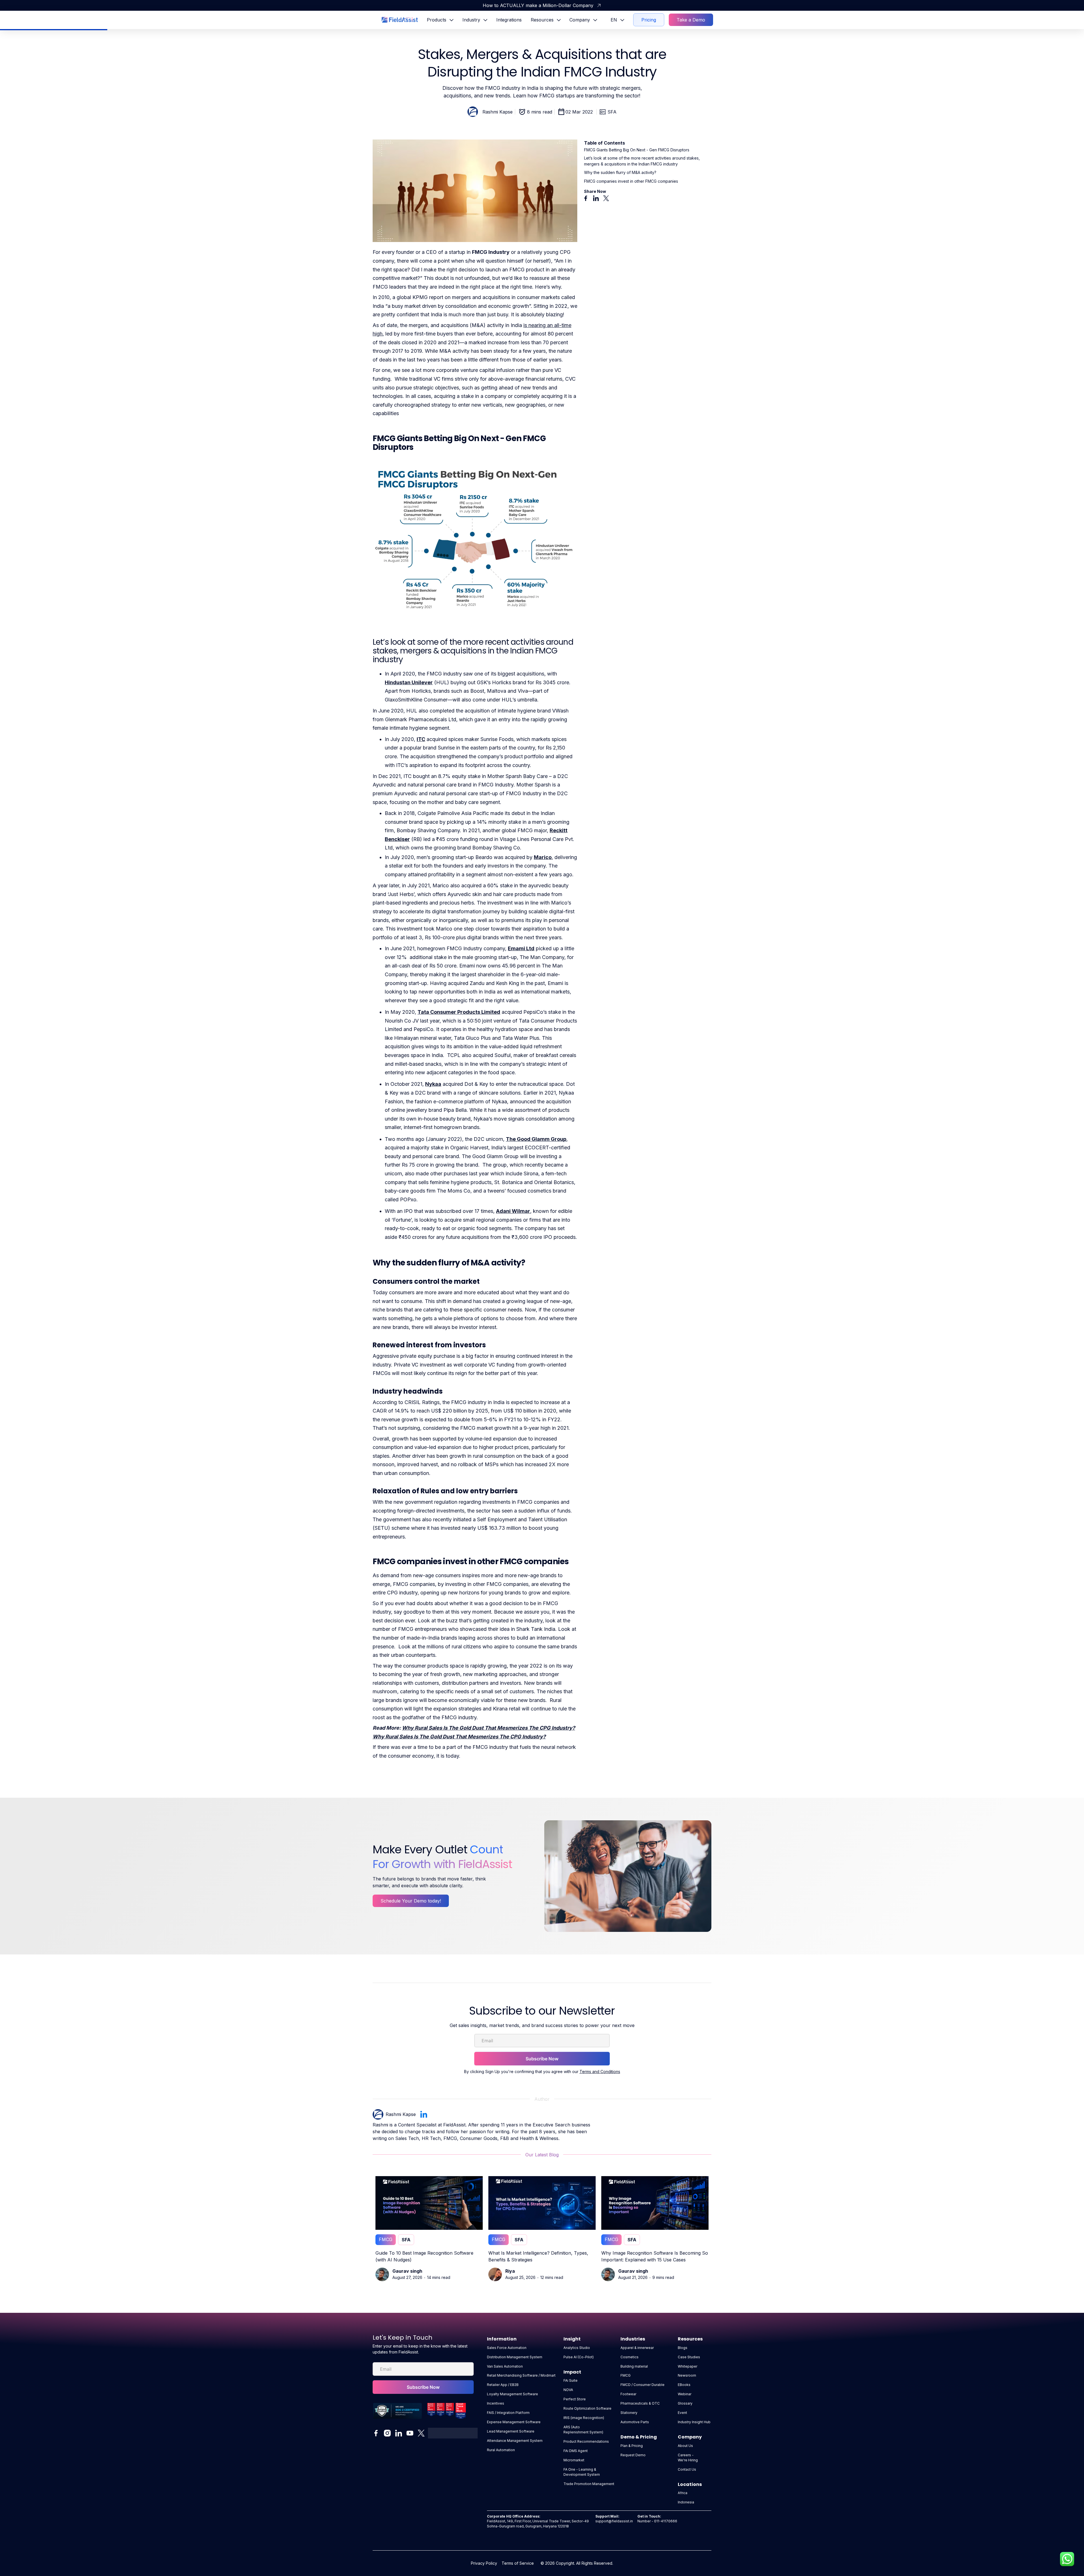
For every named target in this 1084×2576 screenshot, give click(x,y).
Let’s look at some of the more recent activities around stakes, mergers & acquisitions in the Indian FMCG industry (642, 161)
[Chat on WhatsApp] (1067, 2559)
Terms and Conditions (600, 2072)
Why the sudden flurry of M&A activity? (620, 172)
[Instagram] (387, 2433)
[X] (606, 198)
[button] (440, 20)
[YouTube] (410, 2433)
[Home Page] (400, 20)
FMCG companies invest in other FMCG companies (631, 181)
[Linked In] (596, 198)
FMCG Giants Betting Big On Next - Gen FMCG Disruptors (637, 150)
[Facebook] (586, 198)
